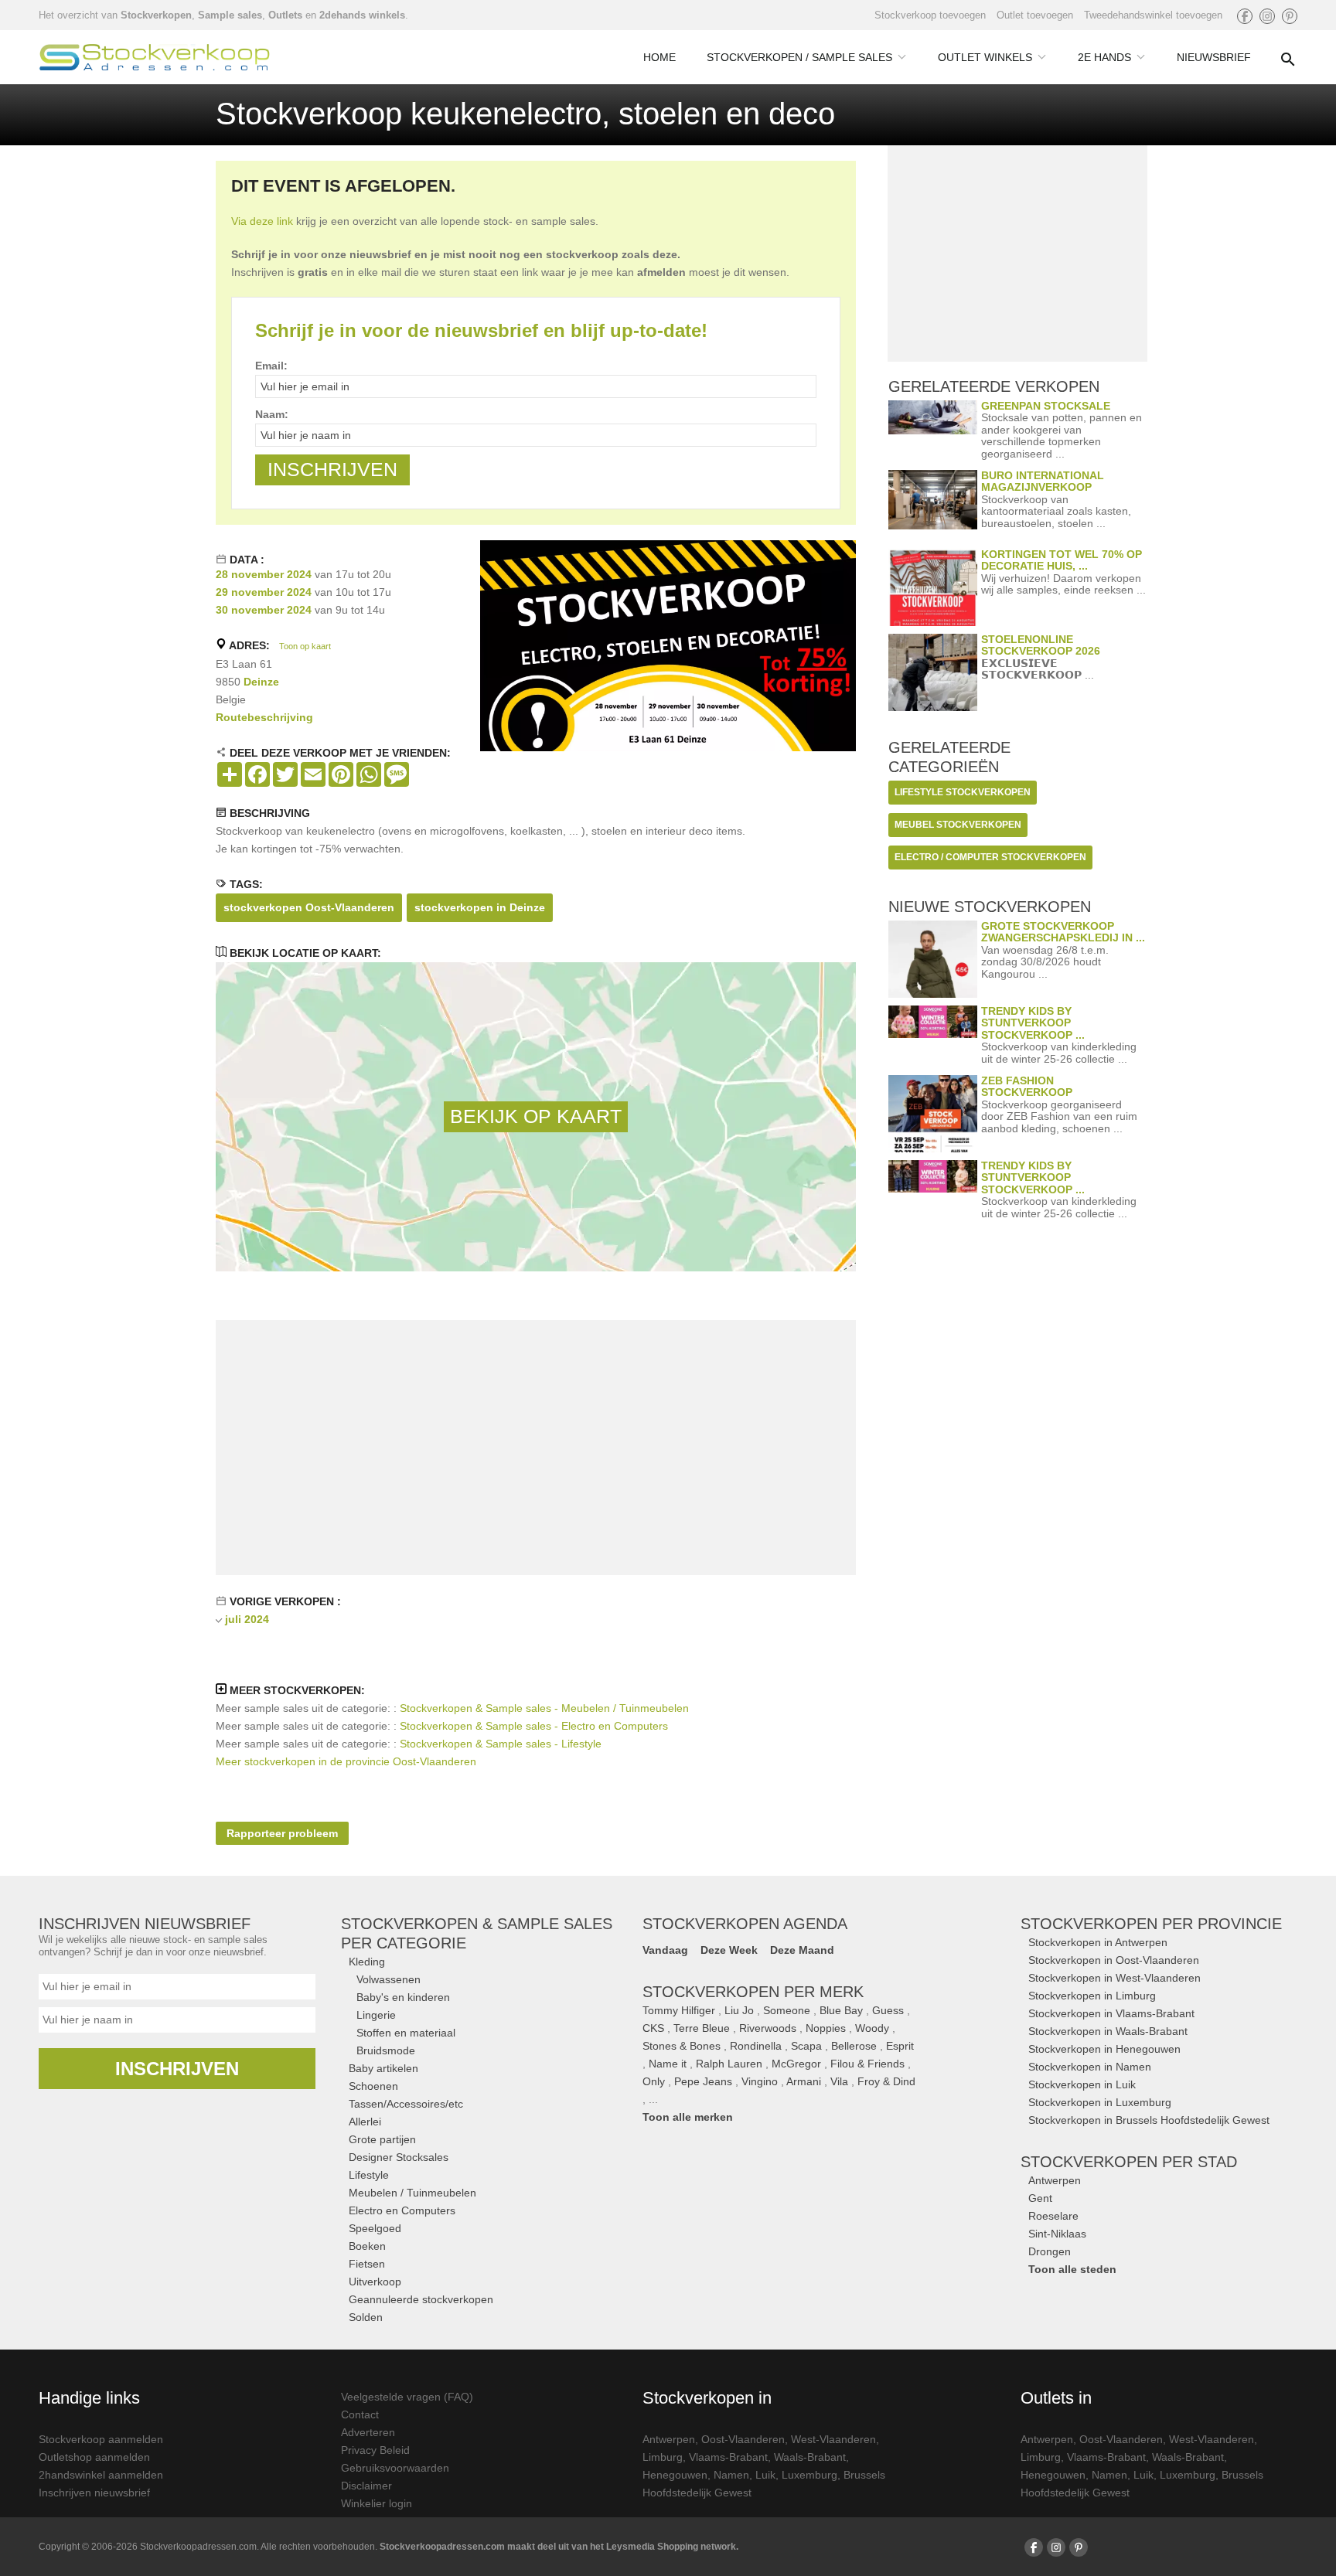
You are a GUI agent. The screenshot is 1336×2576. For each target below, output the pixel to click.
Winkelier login (377, 2503)
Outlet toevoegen (1035, 15)
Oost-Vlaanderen (743, 2439)
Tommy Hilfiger (679, 2010)
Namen (731, 2475)
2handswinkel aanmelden (101, 2475)
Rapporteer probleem (282, 1833)
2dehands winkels (362, 15)
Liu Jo (739, 2010)
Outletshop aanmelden (94, 2457)
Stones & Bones (682, 2046)
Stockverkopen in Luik (1082, 2084)
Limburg (663, 2457)
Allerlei (365, 2122)
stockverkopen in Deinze (480, 907)
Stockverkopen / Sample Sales (799, 57)
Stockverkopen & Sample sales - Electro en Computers (534, 1726)
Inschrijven (177, 2069)
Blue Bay (841, 2010)
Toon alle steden (1072, 2269)
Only (654, 2081)
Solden (366, 2317)
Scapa (806, 2046)
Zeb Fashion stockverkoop (1027, 1086)
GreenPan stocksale (1046, 406)
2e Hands (1104, 57)
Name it (668, 2064)
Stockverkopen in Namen (1090, 2067)
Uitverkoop (375, 2282)
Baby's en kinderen (403, 1997)
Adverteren (368, 2432)
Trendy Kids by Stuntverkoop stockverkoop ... (1033, 1023)
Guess (888, 2010)
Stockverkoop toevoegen (930, 15)
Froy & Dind (886, 2081)
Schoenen (373, 2086)
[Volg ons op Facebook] (1245, 16)
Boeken (367, 2246)
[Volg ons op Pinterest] (1290, 16)
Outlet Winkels (985, 57)
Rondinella (756, 2046)
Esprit (900, 2046)
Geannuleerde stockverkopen (421, 2299)
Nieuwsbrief (1214, 57)
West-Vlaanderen (833, 2439)
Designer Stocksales (399, 2157)
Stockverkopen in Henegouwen (1104, 2049)
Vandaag (665, 1950)
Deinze (261, 682)
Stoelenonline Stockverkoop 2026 (1041, 645)
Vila (839, 2081)
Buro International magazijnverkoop (1043, 481)
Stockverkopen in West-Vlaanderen (1114, 1978)
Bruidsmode (386, 2050)
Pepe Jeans (703, 2081)
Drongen (1050, 2251)
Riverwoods (768, 2028)
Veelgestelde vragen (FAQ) (407, 2397)
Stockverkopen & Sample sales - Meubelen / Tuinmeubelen (544, 1708)
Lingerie (376, 2015)
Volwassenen (389, 1979)
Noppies (826, 2028)
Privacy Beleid (375, 2450)
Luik (765, 2475)
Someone (787, 2010)
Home (659, 57)
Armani (804, 2081)
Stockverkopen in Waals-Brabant (1108, 2031)
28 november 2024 (264, 574)
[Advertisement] (536, 1448)
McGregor (796, 2064)
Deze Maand (802, 1950)
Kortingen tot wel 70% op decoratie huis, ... (1062, 560)
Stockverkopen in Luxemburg (1100, 2102)
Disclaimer (366, 2486)
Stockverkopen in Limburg (1092, 1996)
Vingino (760, 2081)
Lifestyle (369, 2175)
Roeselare (1053, 2216)
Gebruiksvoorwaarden (395, 2468)
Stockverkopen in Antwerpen (1098, 1942)
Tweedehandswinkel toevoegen (1153, 15)
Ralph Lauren (729, 2064)
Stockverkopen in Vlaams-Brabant (1111, 2013)
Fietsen (367, 2264)
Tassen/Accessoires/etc (406, 2104)
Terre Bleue (702, 2028)
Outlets (285, 15)
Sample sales (230, 15)
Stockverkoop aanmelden (101, 2439)
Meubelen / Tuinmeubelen (412, 2193)
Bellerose (854, 2046)
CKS (653, 2028)
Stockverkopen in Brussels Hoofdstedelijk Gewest (1149, 2120)
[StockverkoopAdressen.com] (155, 57)
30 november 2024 (264, 610)
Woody (872, 2028)
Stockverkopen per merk (753, 1992)
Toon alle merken (688, 2117)
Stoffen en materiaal (406, 2033)
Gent (1040, 2198)
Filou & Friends (867, 2064)
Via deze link (262, 221)
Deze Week (729, 1950)
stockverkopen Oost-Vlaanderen (309, 907)
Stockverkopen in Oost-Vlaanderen (1114, 1960)
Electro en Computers (402, 2210)
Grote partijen (382, 2139)
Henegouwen (675, 2475)
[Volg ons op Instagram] (1267, 16)
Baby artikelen (383, 2068)
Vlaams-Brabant (728, 2457)
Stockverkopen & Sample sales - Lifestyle (501, 1744)
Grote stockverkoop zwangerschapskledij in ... (1063, 932)
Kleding (367, 1962)
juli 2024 (247, 1619)
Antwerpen (1055, 2180)
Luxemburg (809, 2475)
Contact (360, 2414)
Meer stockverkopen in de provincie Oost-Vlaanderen (346, 1761)
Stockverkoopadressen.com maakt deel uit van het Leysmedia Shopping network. (559, 2547)
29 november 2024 (264, 592)
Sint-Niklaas (1057, 2234)
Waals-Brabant (810, 2457)
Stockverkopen (156, 15)
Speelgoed (375, 2228)
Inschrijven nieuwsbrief (94, 2493)
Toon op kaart (305, 646)
